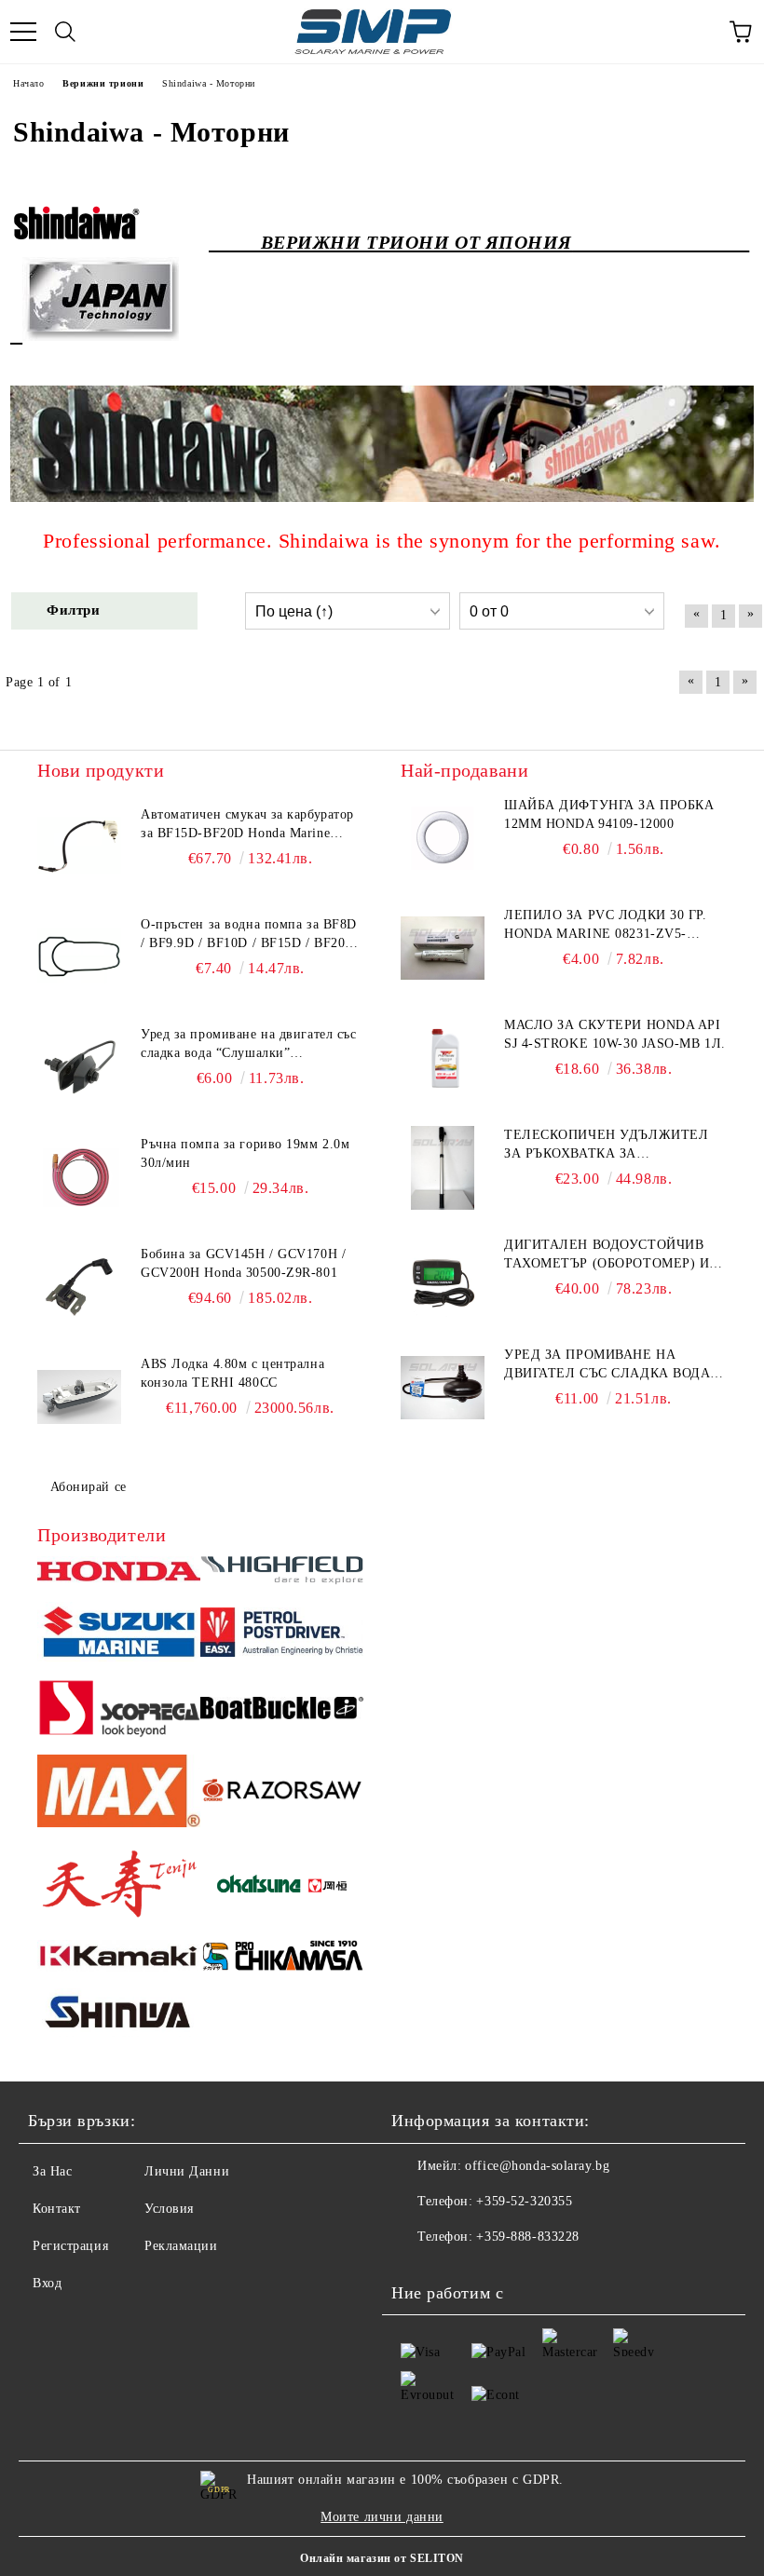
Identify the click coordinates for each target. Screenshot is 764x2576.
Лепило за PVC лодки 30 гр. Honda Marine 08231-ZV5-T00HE (606, 926)
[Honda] (119, 1573)
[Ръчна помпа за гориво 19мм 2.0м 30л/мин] (79, 1177)
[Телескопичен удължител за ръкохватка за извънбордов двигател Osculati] (443, 1168)
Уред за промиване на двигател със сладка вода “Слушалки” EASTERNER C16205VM (607, 1365)
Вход (47, 2283)
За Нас (52, 2171)
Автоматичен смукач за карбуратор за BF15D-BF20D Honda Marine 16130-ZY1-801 (247, 825)
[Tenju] (119, 1886)
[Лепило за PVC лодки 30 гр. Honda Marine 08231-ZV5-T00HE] (443, 948)
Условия (169, 2209)
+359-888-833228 (527, 2237)
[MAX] (119, 1794)
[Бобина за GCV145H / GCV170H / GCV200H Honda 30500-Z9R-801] (79, 1287)
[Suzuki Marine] (119, 1634)
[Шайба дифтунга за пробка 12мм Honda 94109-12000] (443, 838)
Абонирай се (89, 1487)
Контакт (57, 2209)
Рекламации (181, 2246)
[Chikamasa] (282, 1959)
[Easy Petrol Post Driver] (282, 1635)
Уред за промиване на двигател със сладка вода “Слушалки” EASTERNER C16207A (248, 1045)
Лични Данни (187, 2171)
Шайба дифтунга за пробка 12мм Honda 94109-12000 (609, 814)
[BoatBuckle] (282, 1711)
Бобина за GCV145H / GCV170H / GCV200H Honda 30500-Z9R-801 (243, 1263)
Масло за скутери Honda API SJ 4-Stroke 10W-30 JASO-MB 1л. (615, 1034)
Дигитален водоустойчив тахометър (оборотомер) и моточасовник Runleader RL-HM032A (607, 1255)
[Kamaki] (119, 1959)
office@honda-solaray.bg (537, 2166)
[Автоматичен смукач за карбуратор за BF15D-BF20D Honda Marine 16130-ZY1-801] (79, 847)
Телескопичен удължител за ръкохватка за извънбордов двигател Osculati (606, 1146)
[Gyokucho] (282, 1793)
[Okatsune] (282, 1886)
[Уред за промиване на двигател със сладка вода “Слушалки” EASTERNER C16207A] (79, 1067)
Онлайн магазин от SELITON (382, 2558)
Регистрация (70, 2246)
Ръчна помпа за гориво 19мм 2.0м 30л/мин (245, 1153)
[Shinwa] (119, 2015)
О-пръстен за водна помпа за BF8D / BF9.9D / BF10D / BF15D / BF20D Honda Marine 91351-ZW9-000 (249, 935)
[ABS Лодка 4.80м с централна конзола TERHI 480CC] (79, 1397)
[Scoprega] (119, 1710)
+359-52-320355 (524, 2201)
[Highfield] (282, 1573)
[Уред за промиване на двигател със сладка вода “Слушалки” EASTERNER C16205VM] (443, 1388)
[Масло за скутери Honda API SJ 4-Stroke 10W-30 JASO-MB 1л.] (443, 1058)
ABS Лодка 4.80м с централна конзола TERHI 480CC (232, 1373)
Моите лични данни (382, 2517)
